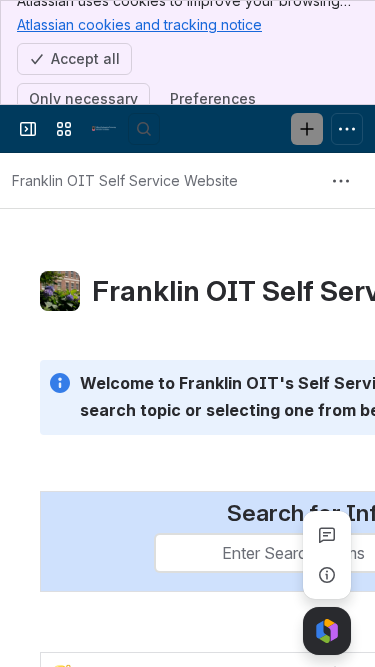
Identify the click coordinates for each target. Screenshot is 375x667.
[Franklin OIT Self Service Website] (104, 129)
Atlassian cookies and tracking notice (139, 24)
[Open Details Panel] (327, 575)
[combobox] (168, 553)
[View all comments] (327, 535)
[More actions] (341, 181)
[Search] (144, 129)
